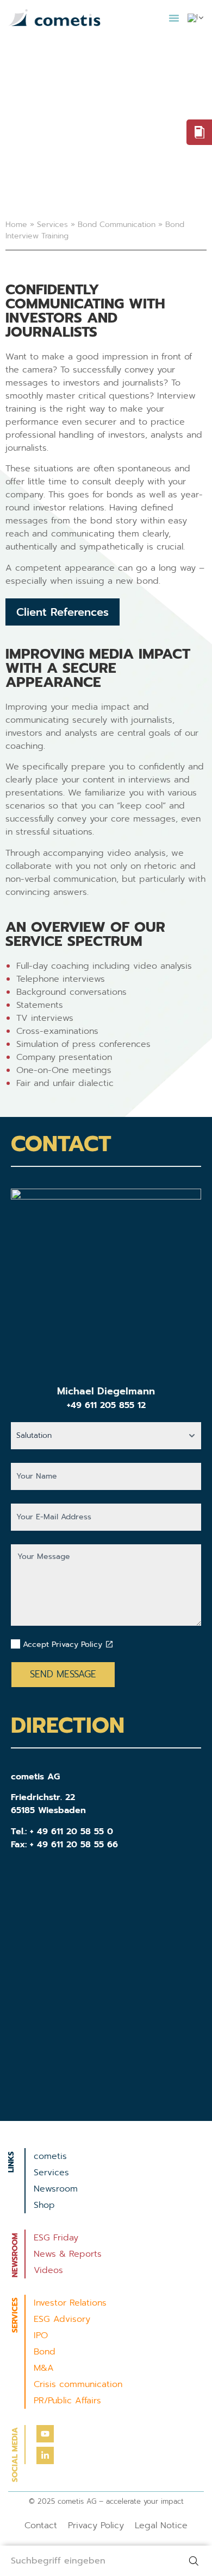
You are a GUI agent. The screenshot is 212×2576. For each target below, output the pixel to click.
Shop (44, 2205)
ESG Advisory (62, 2319)
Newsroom (56, 2189)
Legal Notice (161, 2526)
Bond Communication (117, 225)
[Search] (196, 2561)
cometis (50, 2156)
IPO (41, 2335)
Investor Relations (70, 2303)
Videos (48, 2270)
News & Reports (68, 2254)
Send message (63, 1674)
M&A (44, 2368)
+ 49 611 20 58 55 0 (71, 1832)
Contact (41, 2526)
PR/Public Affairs (67, 2401)
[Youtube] (45, 2434)
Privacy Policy (96, 2526)
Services (52, 225)
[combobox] (90, 2561)
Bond (45, 2352)
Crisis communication (78, 2384)
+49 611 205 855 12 (106, 1405)
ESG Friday (56, 2238)
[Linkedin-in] (45, 2455)
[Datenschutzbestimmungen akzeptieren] (109, 1644)
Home (16, 225)
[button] (174, 18)
